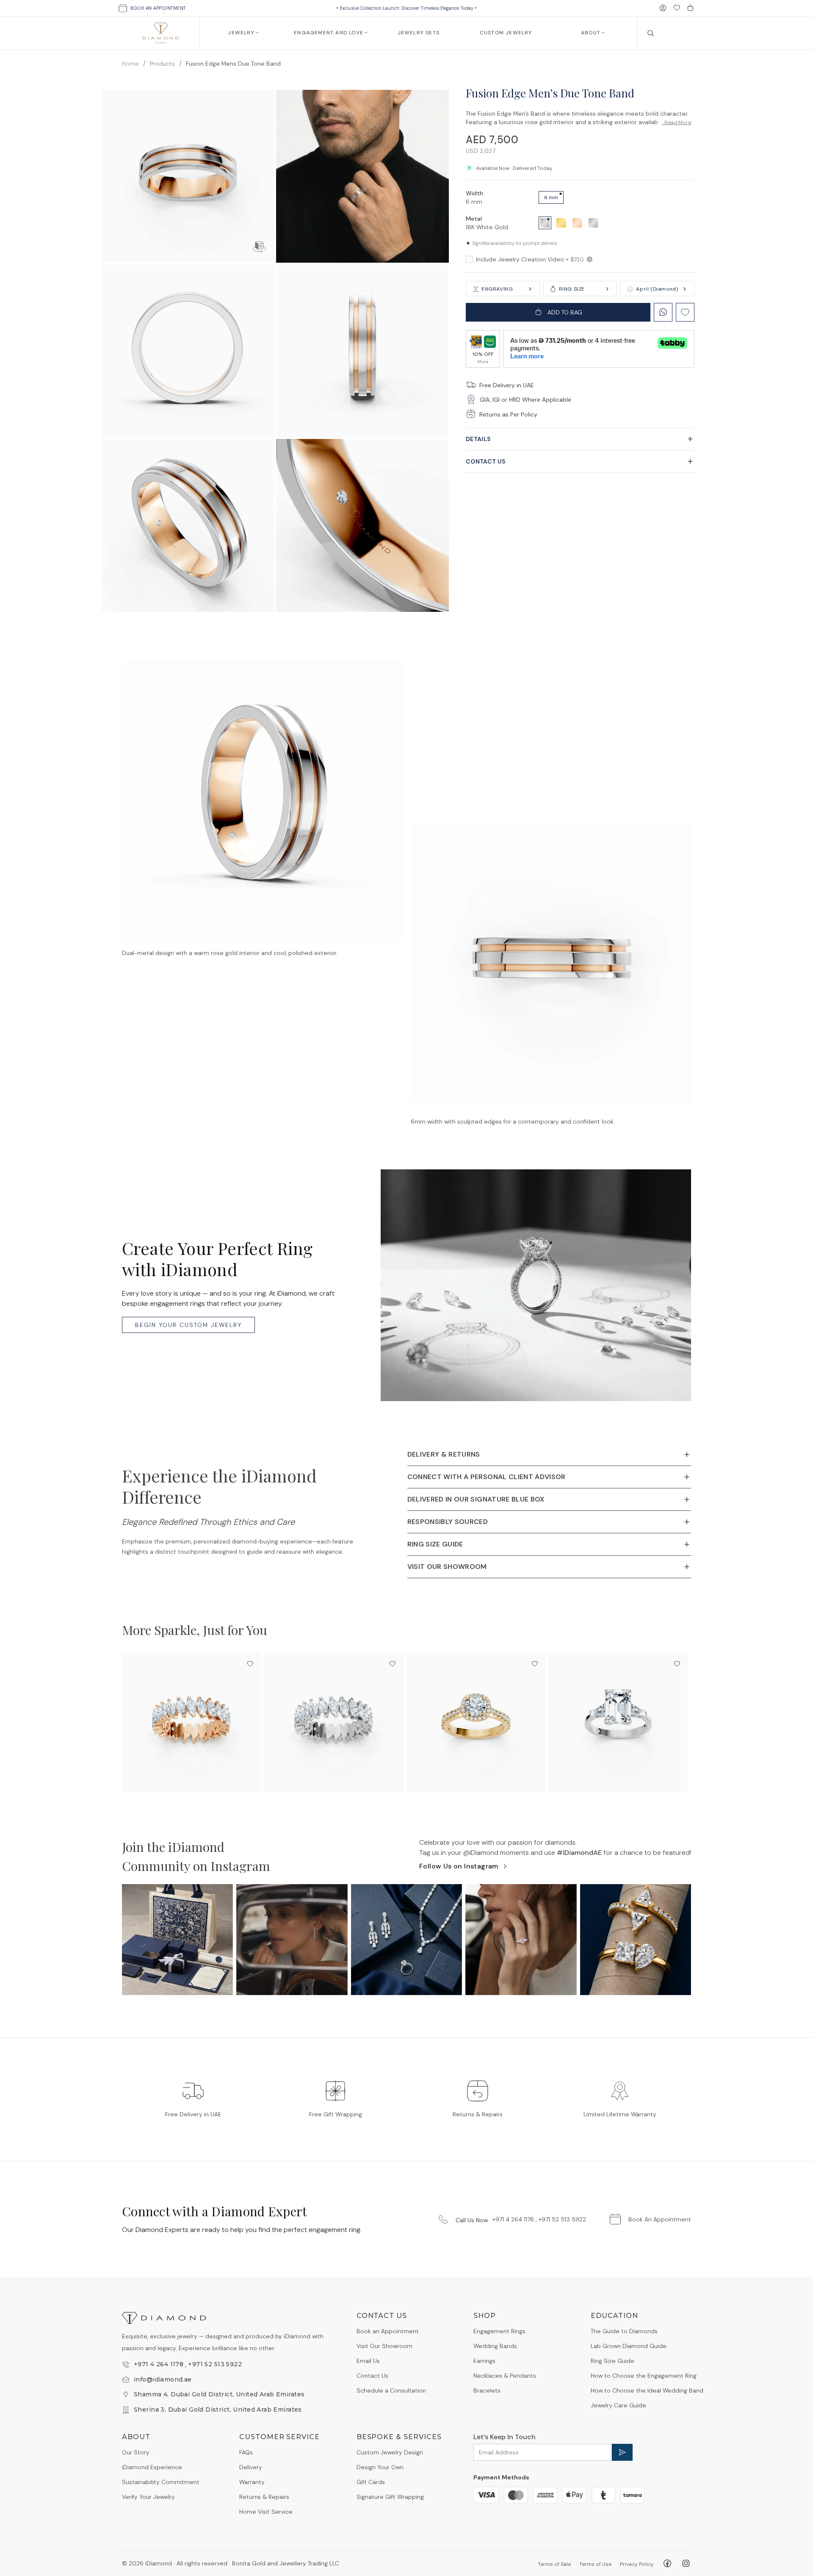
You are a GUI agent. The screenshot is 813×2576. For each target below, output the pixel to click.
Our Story (136, 2452)
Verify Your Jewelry (148, 2497)
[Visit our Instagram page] (686, 2563)
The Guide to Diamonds (624, 2331)
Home (130, 64)
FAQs (246, 2452)
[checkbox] (469, 259)
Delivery (251, 2467)
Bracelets (487, 2390)
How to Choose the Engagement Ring (644, 2376)
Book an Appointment (388, 2331)
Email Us (368, 2361)
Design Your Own (380, 2467)
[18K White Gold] (545, 222)
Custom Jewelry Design (390, 2452)
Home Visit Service (266, 2512)
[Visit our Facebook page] (667, 2563)
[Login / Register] (663, 8)
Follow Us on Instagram (459, 1866)
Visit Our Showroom (384, 2346)
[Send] (622, 2452)
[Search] (651, 33)
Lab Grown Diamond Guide (629, 2346)
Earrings (484, 2361)
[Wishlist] (677, 8)
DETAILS (478, 439)
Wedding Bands (495, 2346)
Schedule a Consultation (391, 2390)
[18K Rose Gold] (577, 222)
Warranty (252, 2482)
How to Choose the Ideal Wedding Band (647, 2390)
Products (162, 64)
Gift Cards (371, 2482)
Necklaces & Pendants (505, 2376)
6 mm (551, 197)
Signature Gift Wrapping (390, 2497)
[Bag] (690, 8)
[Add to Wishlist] (250, 1664)
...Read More (676, 122)
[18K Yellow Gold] (561, 222)
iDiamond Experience (152, 2467)
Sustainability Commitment (161, 2482)
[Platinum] (593, 222)
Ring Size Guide (613, 2361)
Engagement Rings (499, 2331)
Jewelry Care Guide (618, 2405)
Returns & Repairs (264, 2497)
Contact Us (372, 2376)
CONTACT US (486, 461)
